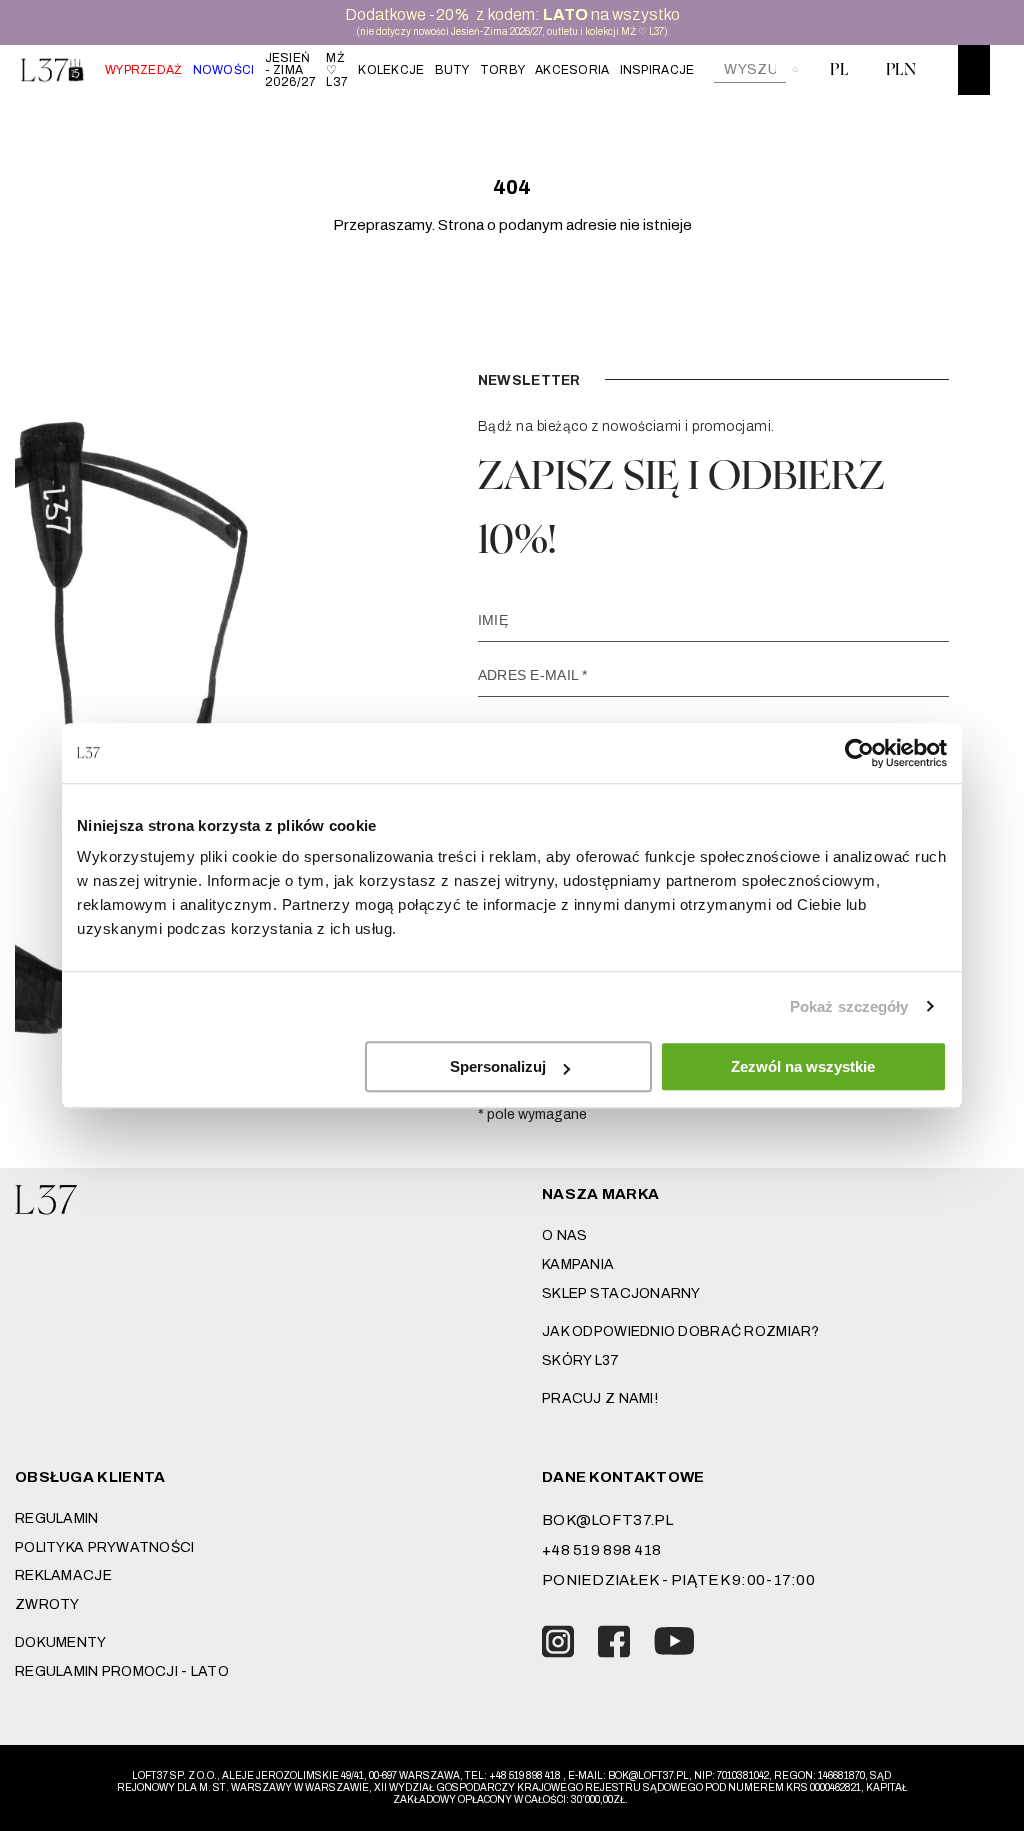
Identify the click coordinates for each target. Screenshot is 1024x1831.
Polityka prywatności (105, 1547)
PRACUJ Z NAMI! (600, 1398)
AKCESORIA (572, 70)
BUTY (452, 70)
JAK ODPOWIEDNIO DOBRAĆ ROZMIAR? (681, 1331)
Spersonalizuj (498, 1066)
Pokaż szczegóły (849, 1006)
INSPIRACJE (657, 70)
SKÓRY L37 (581, 1360)
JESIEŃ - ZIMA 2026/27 (291, 70)
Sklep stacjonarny (621, 1293)
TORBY (502, 70)
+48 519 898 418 (601, 1550)
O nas (564, 1235)
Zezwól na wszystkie (803, 1066)
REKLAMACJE (63, 1575)
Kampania (578, 1264)
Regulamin (57, 1518)
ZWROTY (47, 1604)
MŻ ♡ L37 (337, 70)
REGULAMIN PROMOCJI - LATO (122, 1671)
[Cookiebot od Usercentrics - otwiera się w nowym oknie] (859, 753)
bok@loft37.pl (608, 1520)
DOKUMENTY (61, 1642)
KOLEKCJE (391, 70)
